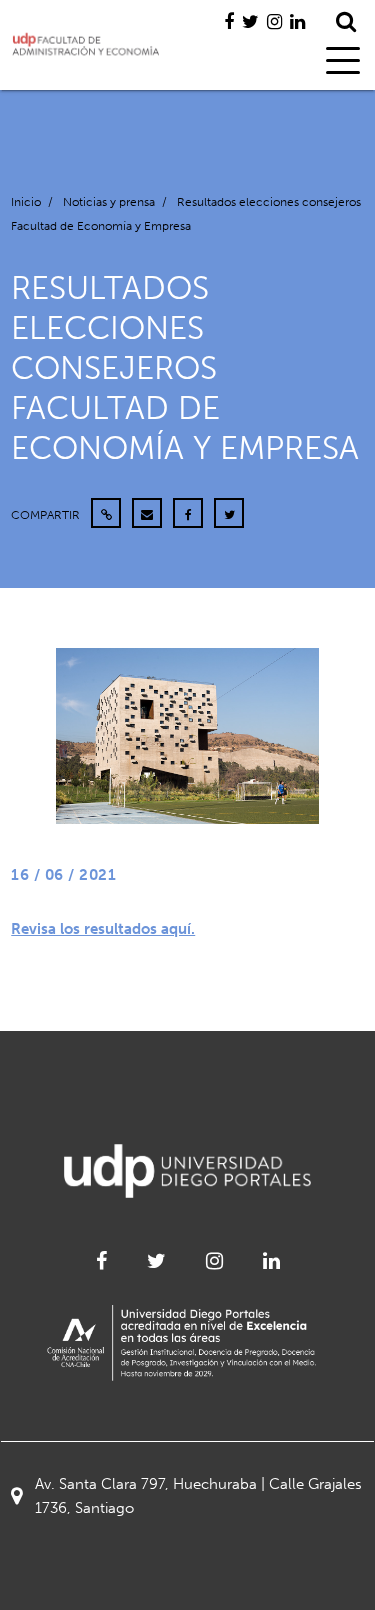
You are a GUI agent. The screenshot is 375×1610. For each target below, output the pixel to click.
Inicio (26, 202)
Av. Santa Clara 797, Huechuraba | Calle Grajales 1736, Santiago (198, 1496)
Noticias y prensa (109, 202)
